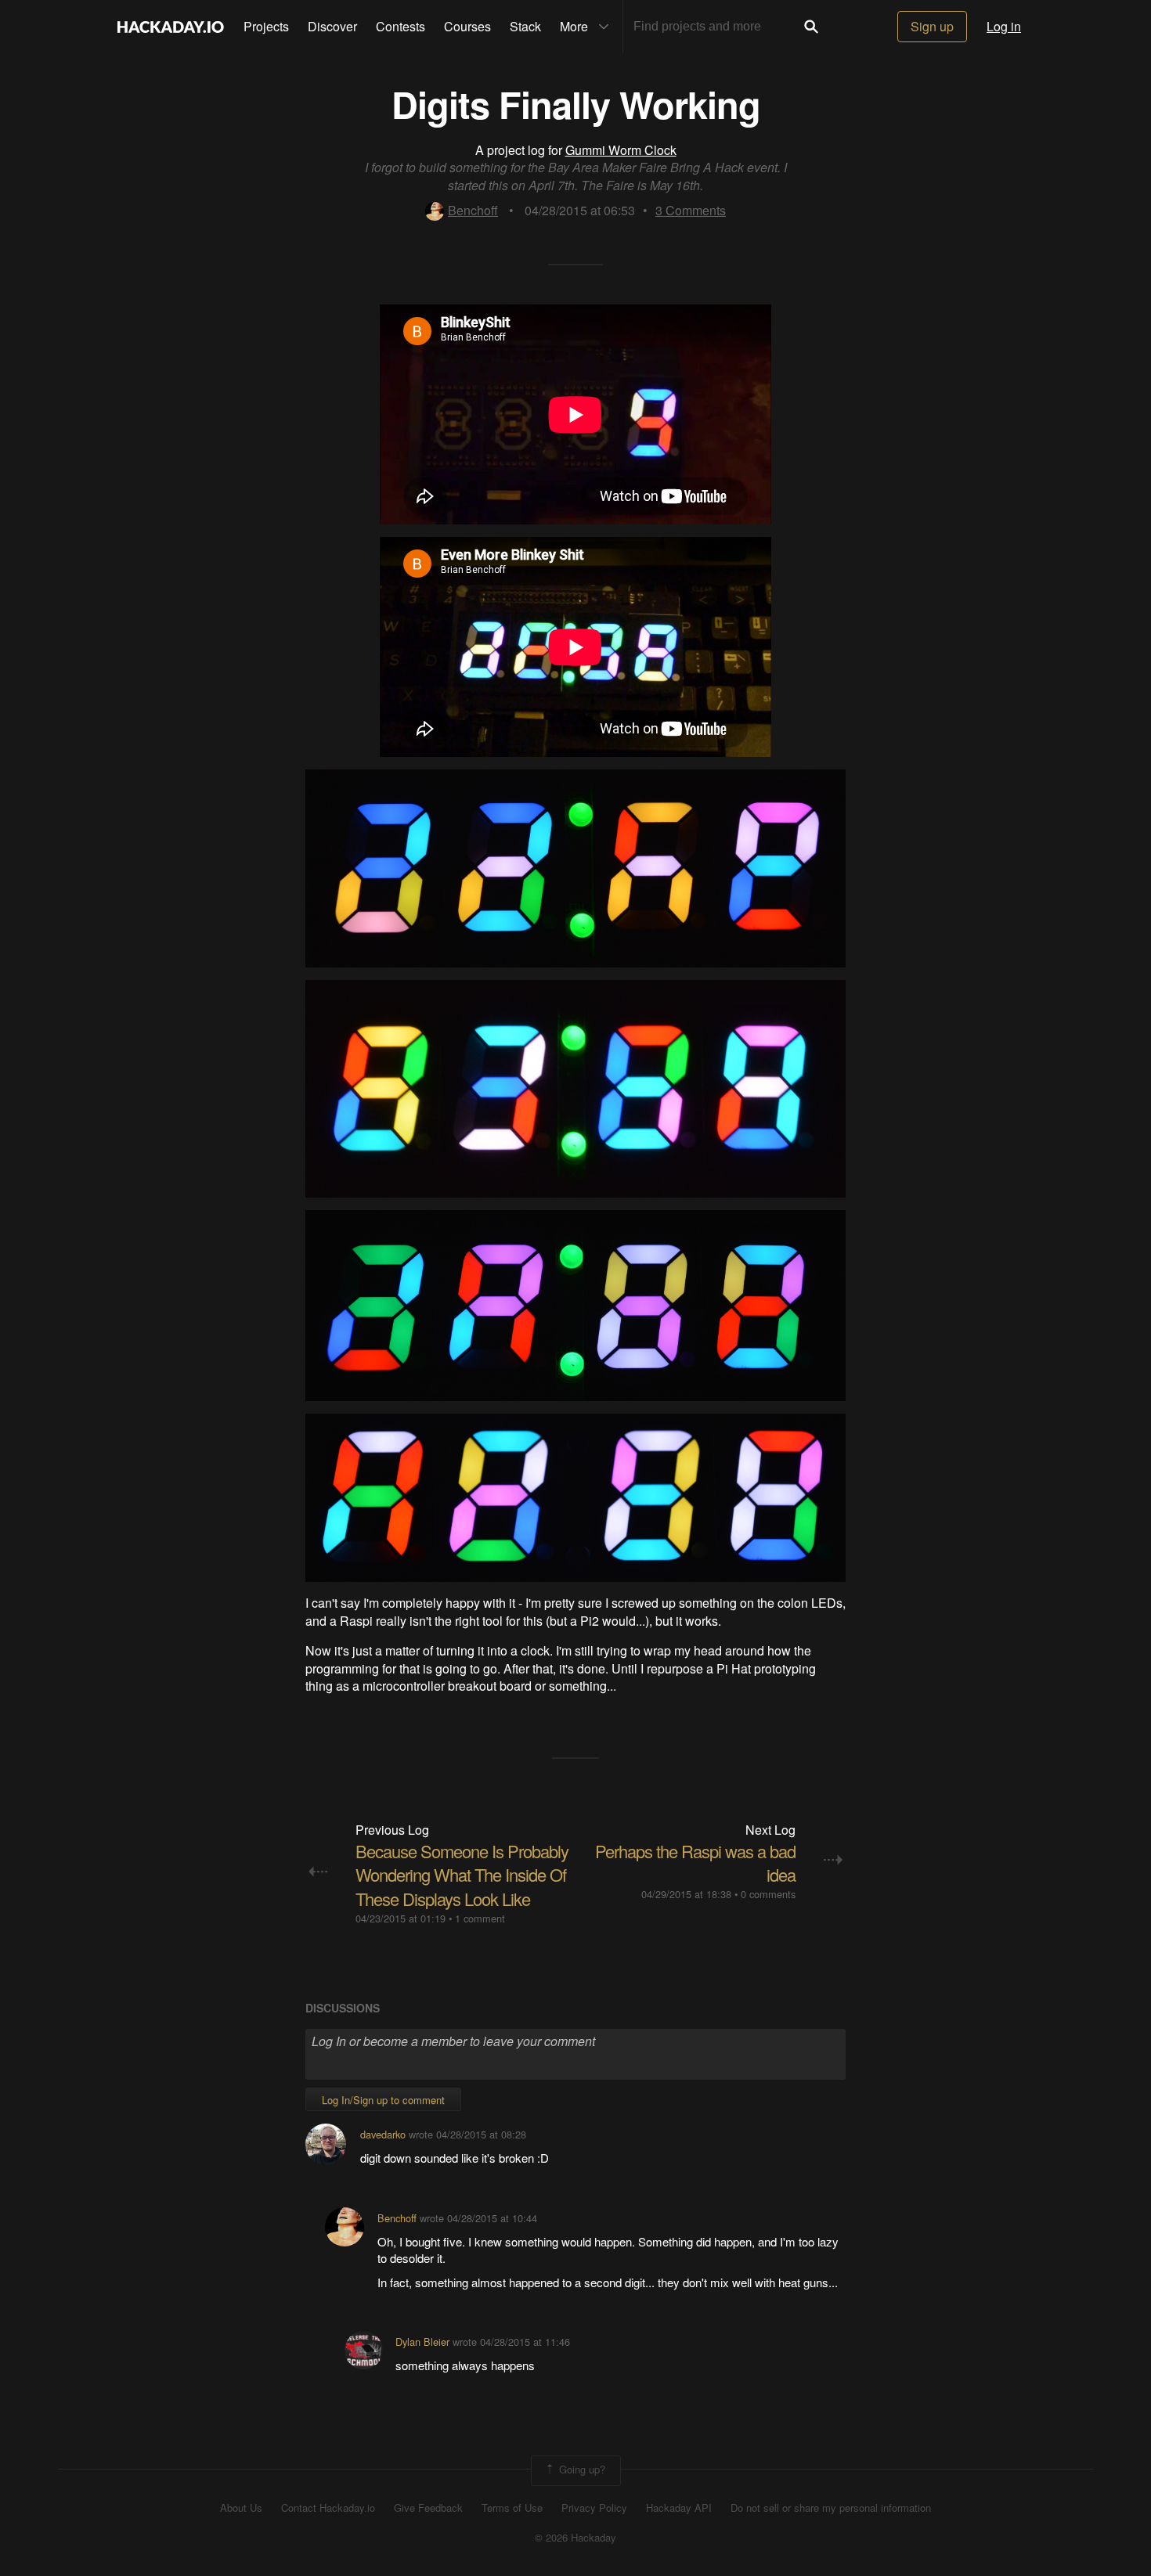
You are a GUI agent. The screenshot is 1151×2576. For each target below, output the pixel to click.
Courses (467, 26)
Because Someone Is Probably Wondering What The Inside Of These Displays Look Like (462, 1875)
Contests (401, 26)
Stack (525, 26)
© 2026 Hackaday (575, 2538)
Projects (266, 26)
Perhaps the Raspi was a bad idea (695, 1863)
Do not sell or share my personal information (831, 2508)
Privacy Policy (594, 2508)
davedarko (383, 2134)
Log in (1004, 26)
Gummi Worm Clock (621, 150)
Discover (332, 26)
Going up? (581, 2469)
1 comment (480, 1918)
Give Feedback (428, 2508)
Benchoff (473, 210)
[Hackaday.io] (171, 27)
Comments (691, 210)
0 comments (768, 1894)
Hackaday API (679, 2508)
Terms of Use (512, 2508)
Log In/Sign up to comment (383, 2100)
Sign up (932, 26)
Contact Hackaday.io (328, 2508)
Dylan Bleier (422, 2342)
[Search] (811, 27)
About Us (241, 2508)
